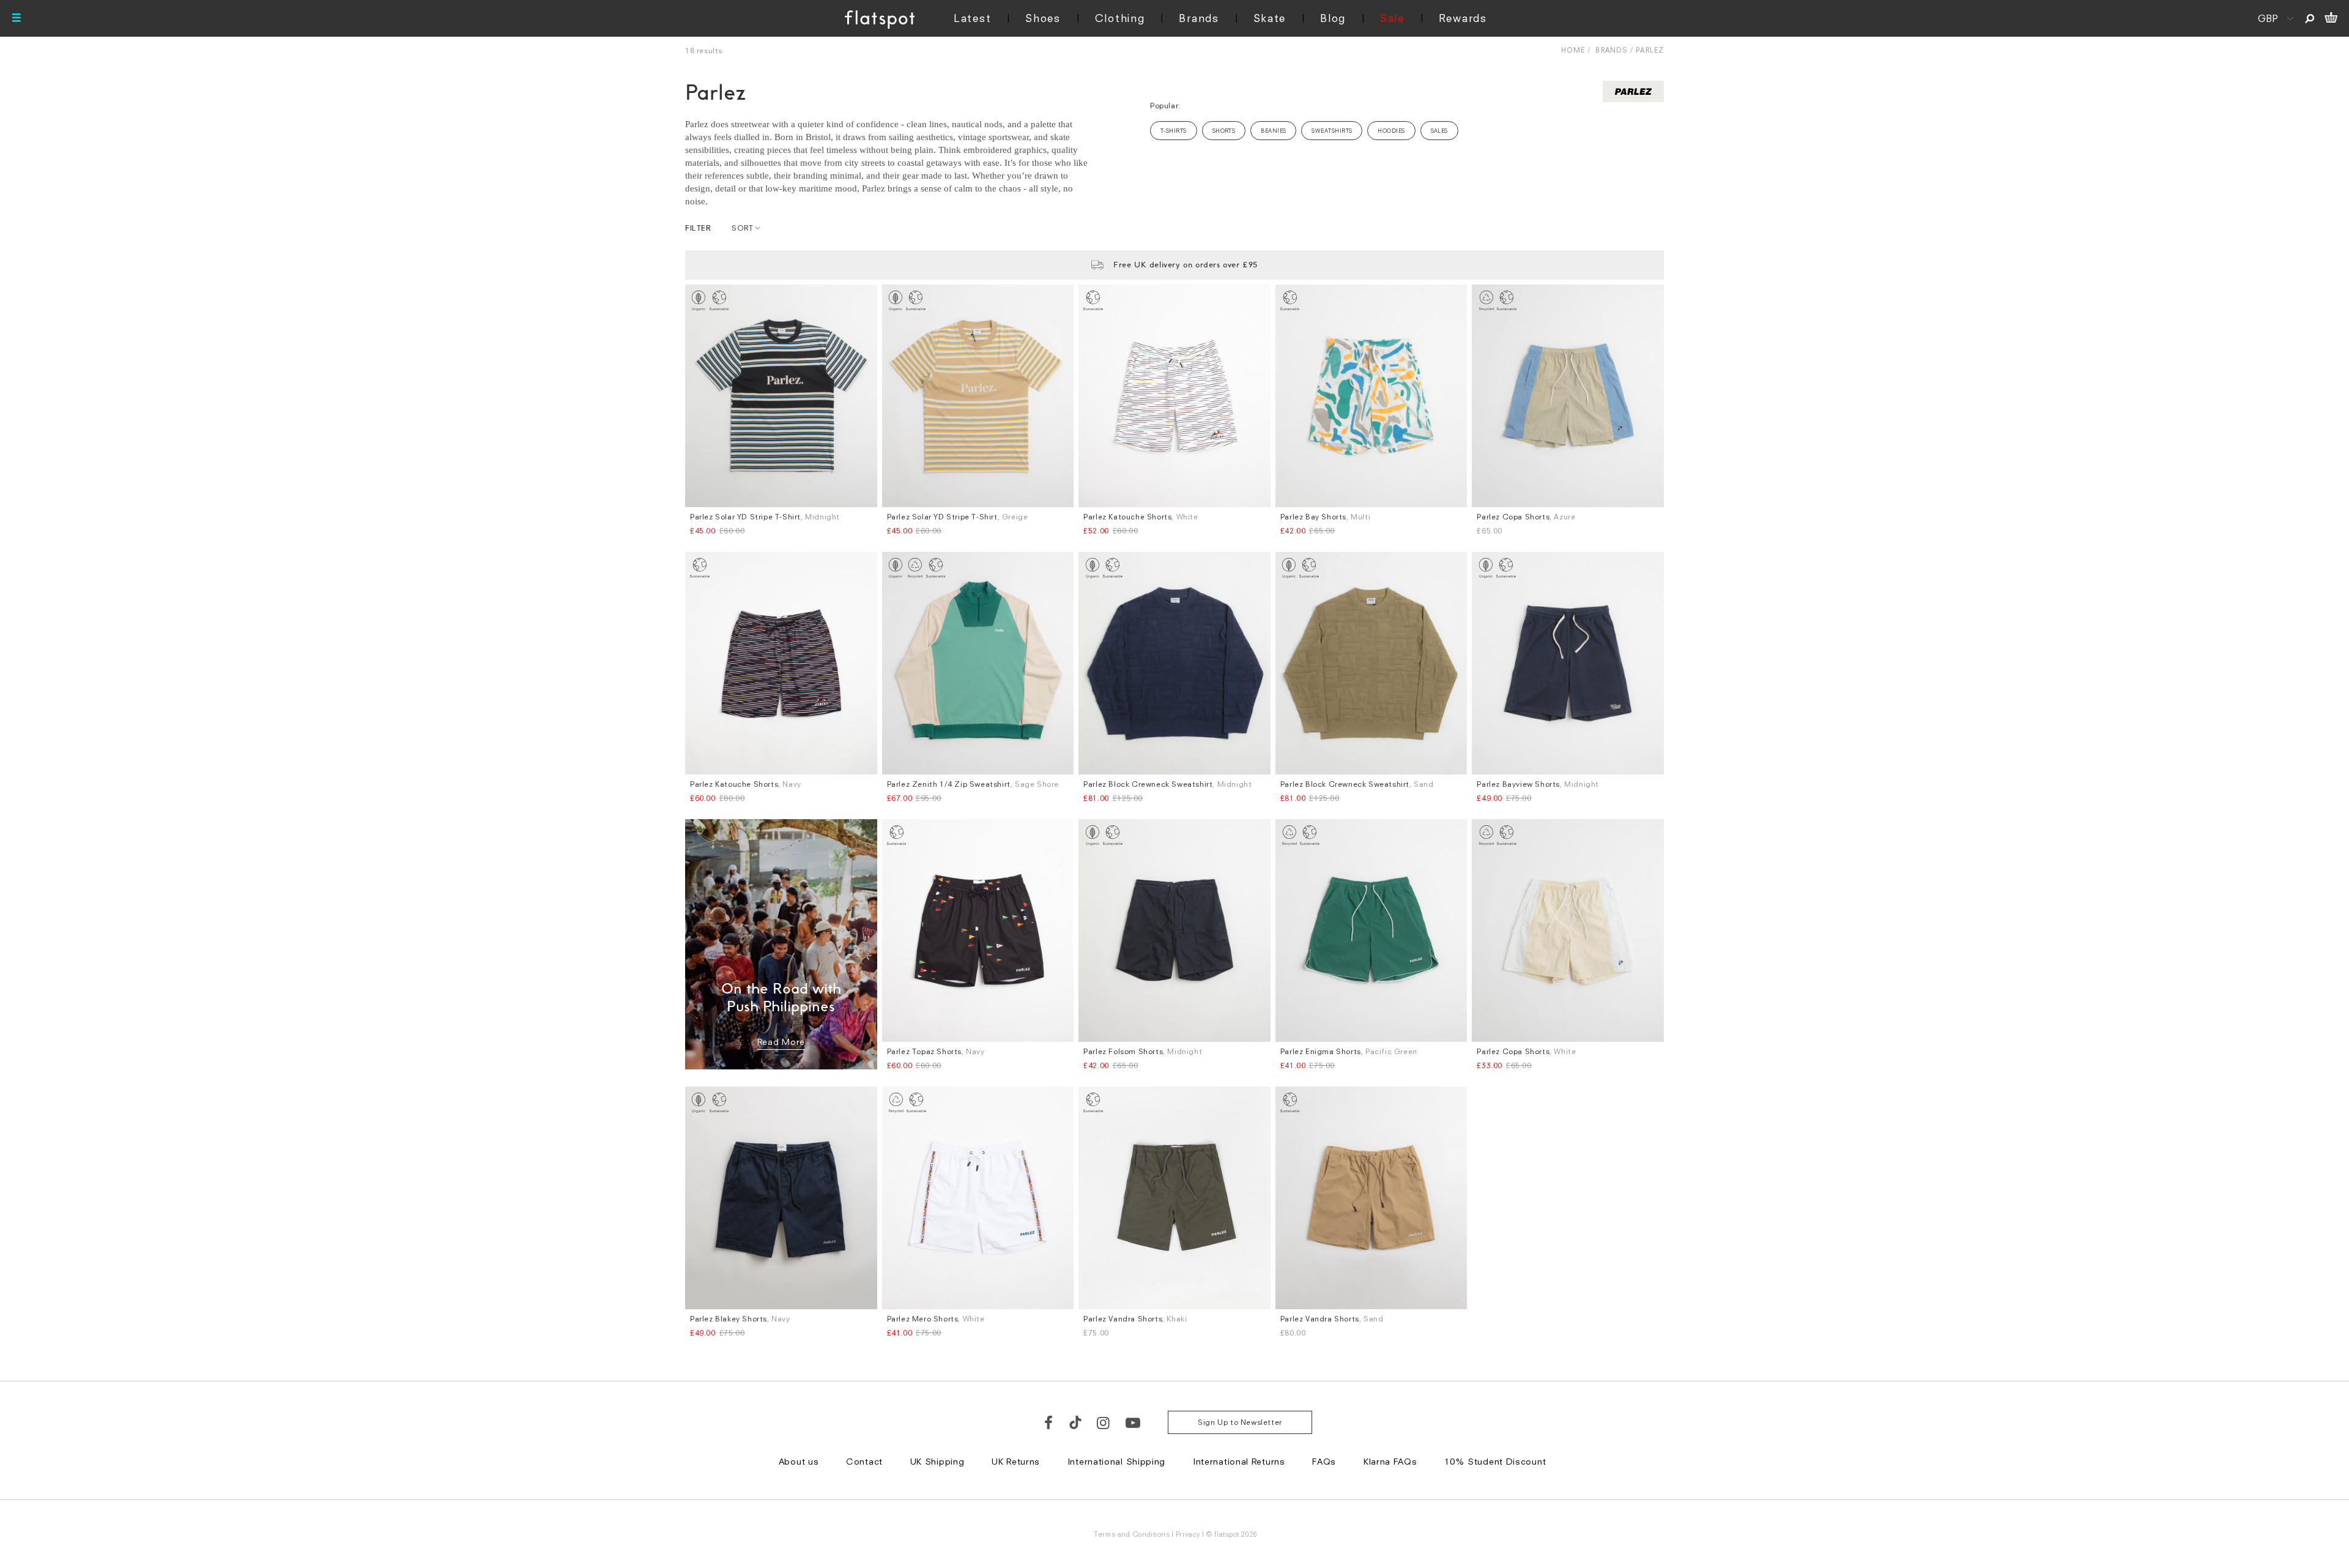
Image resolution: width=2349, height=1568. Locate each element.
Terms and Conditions (1132, 1534)
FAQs (1324, 1461)
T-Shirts (1174, 131)
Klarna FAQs (1390, 1461)
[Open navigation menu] (17, 18)
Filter (698, 228)
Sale (1392, 18)
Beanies (1273, 131)
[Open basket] (2331, 18)
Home (1573, 50)
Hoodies (1391, 131)
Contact (864, 1461)
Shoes (1043, 18)
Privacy (1188, 1534)
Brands (1199, 18)
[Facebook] (1049, 1422)
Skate (1270, 18)
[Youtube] (1134, 1422)
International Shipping (1116, 1461)
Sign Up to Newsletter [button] (1240, 1422)
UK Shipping (937, 1461)
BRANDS (1612, 50)
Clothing (1120, 18)
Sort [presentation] (742, 228)
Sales (1439, 131)
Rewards (1463, 18)
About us (799, 1461)
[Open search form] (2310, 18)
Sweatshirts (1332, 131)
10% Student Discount (1495, 1461)
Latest (972, 18)
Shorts (1224, 131)
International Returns (1239, 1461)
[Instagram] (1104, 1422)
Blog (1333, 18)
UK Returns (1016, 1461)
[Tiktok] (1075, 1422)
